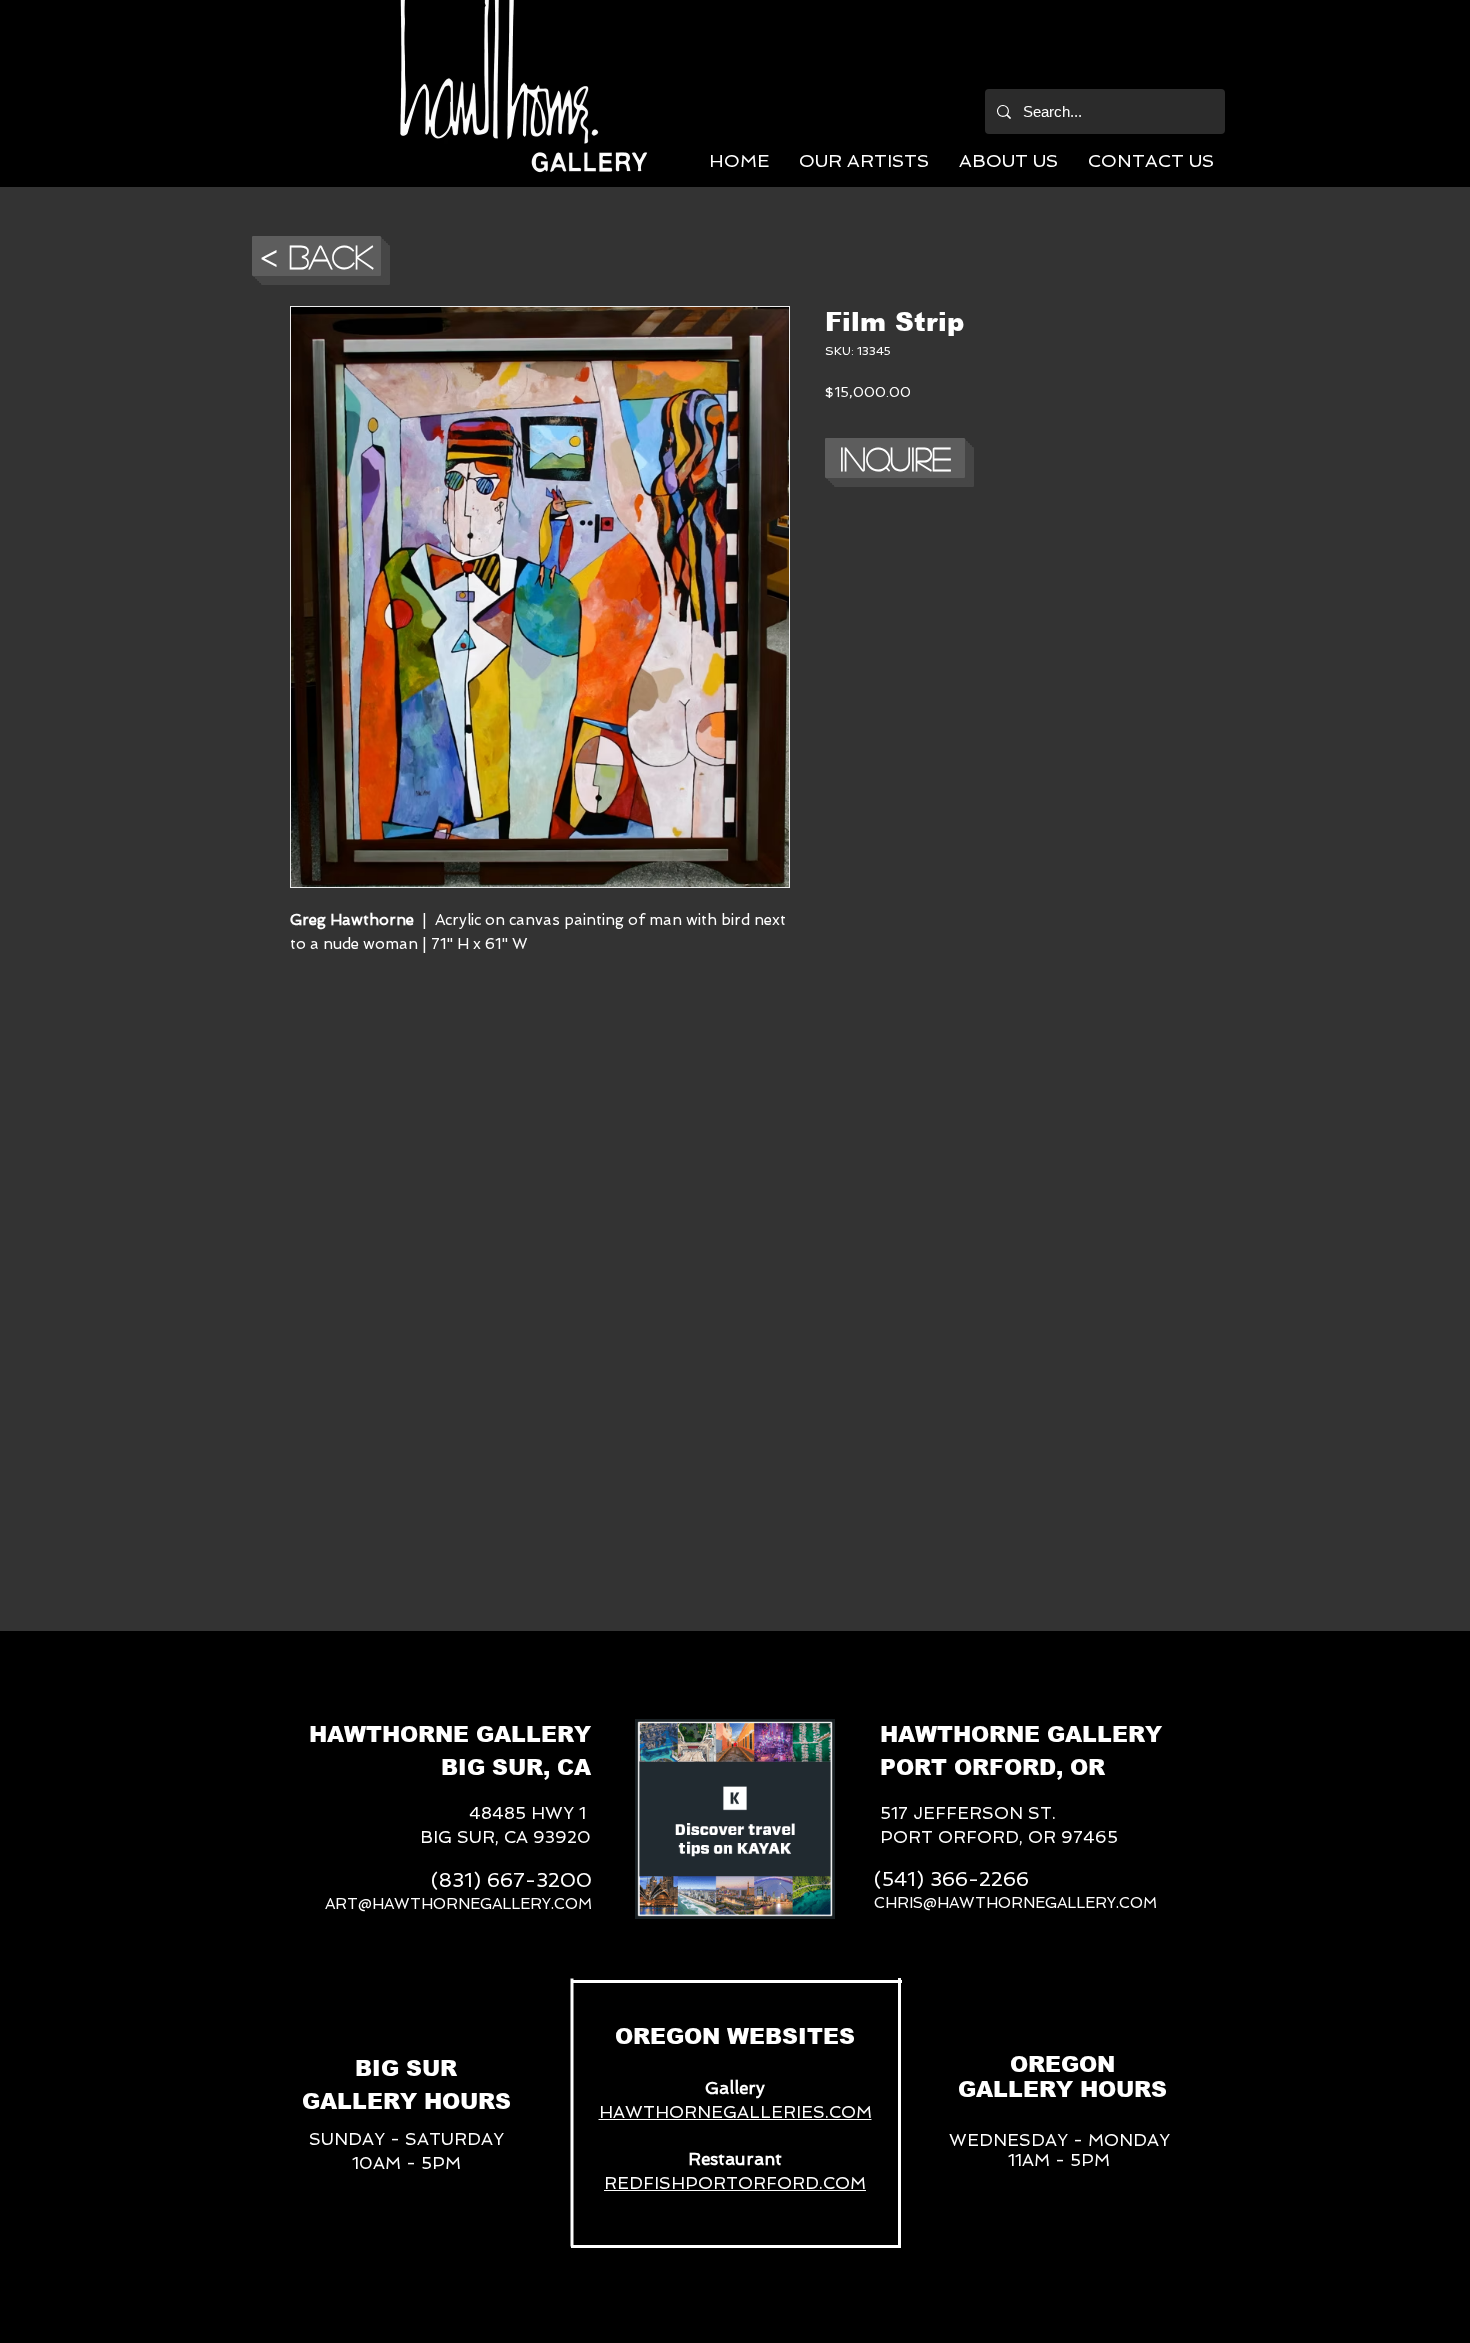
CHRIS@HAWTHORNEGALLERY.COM (1015, 1903)
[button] (864, 160)
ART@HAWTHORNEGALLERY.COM (458, 1904)
